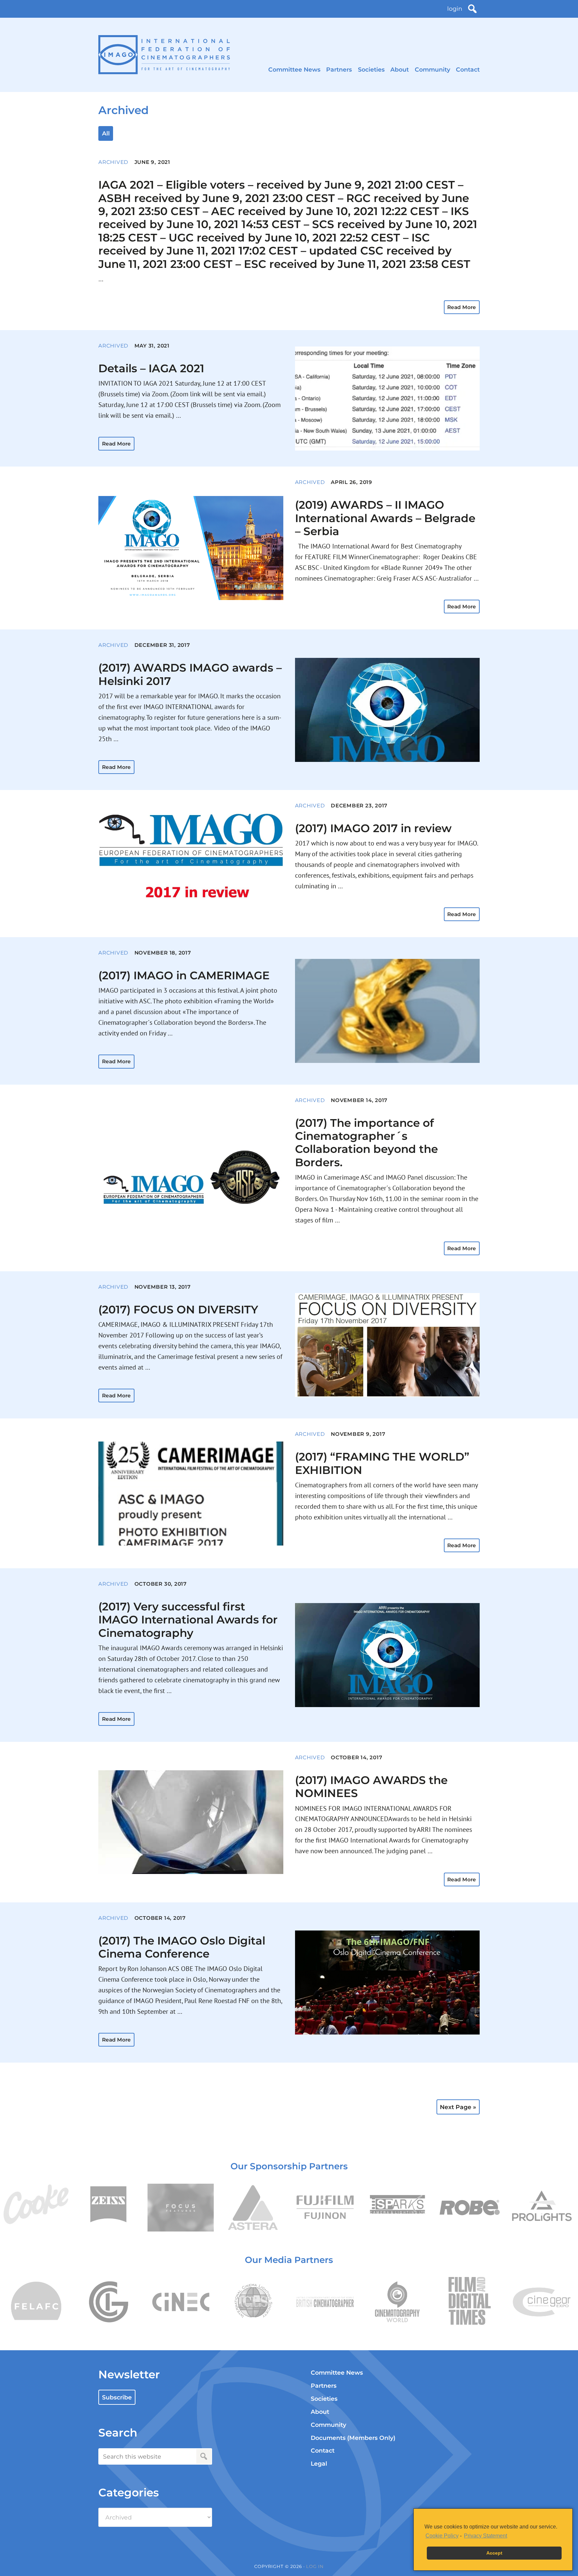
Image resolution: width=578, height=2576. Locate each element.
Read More (462, 307)
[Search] (472, 9)
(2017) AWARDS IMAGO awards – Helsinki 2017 (190, 674)
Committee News (294, 69)
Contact (468, 69)
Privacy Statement (486, 2536)
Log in (315, 2566)
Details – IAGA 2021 (151, 368)
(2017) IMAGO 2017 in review (373, 828)
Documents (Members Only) (353, 2438)
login (455, 9)
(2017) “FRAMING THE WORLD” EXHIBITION (382, 1463)
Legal (319, 2463)
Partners (339, 69)
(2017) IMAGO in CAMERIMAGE (184, 975)
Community (432, 69)
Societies (371, 69)
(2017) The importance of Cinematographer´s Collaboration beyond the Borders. (366, 1143)
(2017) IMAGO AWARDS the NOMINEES (371, 1787)
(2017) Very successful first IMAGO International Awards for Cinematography (188, 1620)
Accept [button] (494, 2553)
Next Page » (458, 2107)
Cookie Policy (442, 2536)
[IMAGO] (164, 55)
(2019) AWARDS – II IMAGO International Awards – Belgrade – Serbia (385, 518)
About (400, 69)
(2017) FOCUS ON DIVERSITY (178, 1309)
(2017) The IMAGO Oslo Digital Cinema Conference (182, 1947)
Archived (113, 162)
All (106, 133)
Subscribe (117, 2397)
